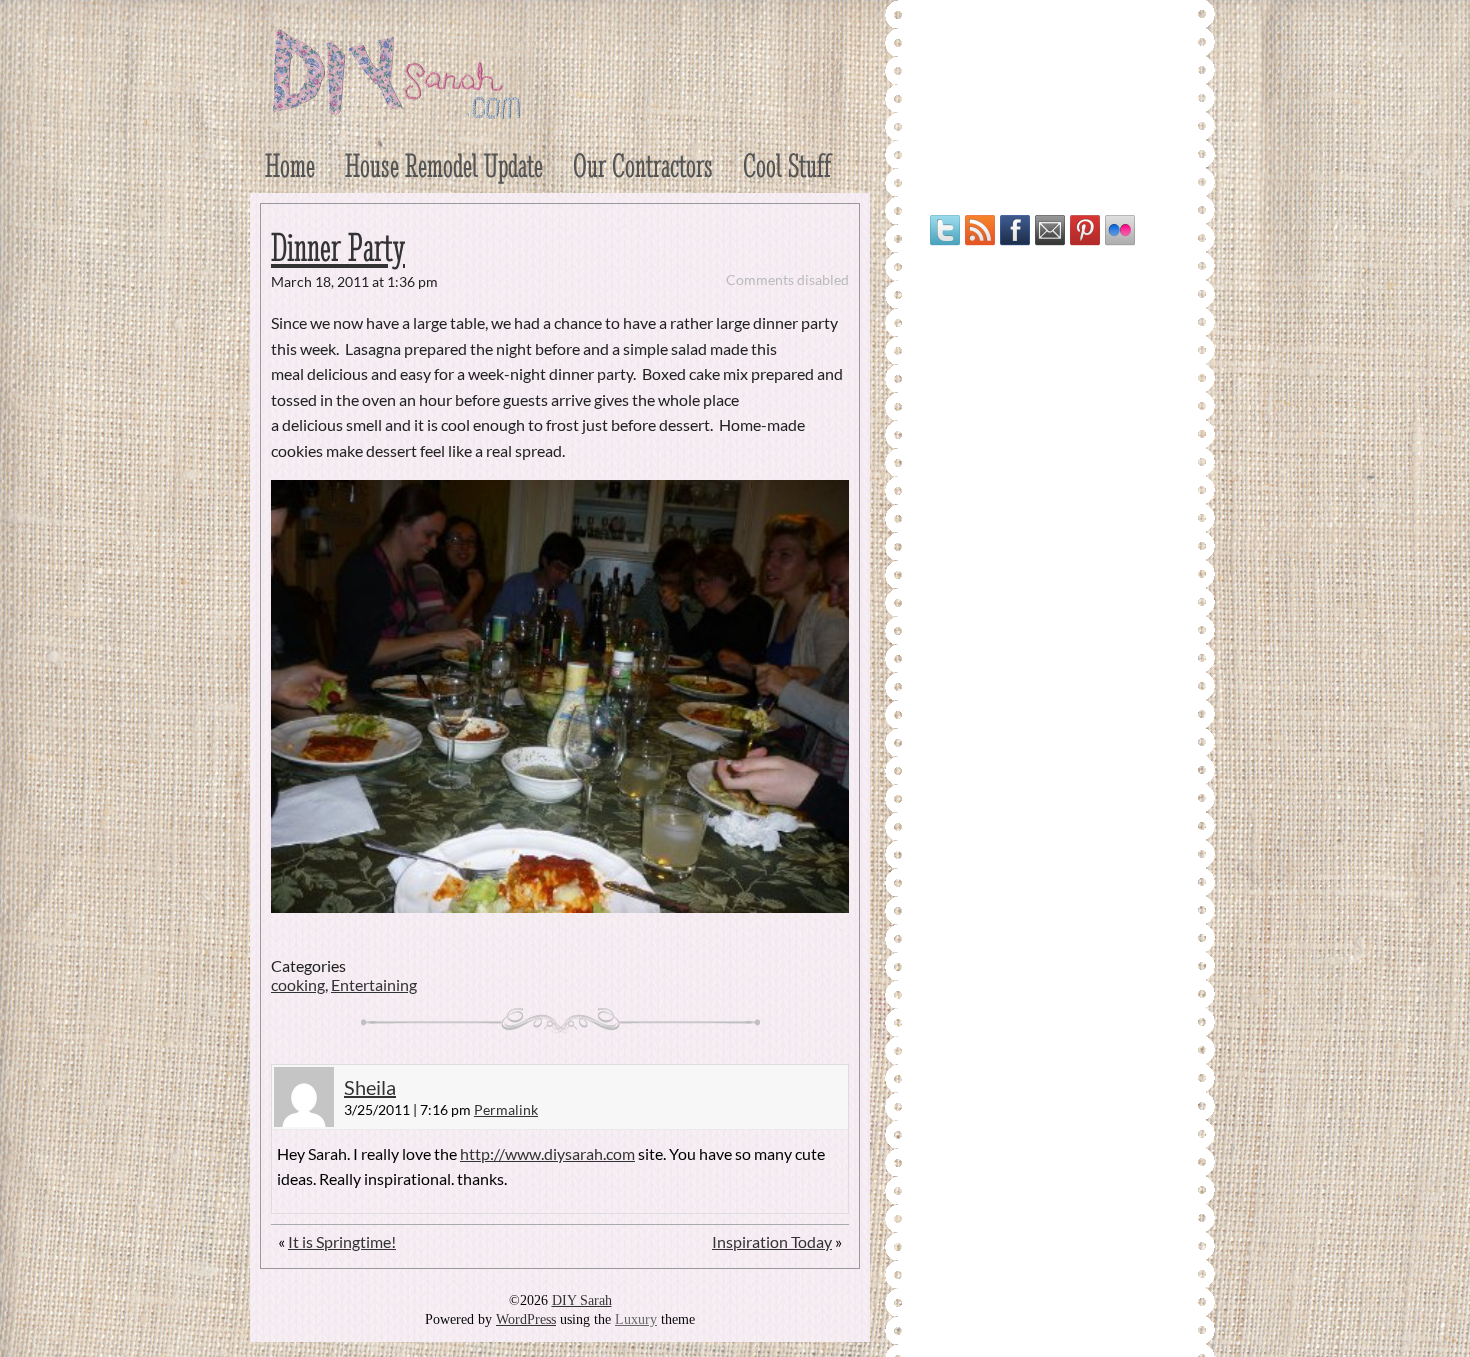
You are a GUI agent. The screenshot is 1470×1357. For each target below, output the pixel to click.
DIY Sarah (582, 1300)
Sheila (370, 1087)
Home (290, 165)
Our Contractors (643, 165)
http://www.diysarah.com (547, 1153)
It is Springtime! (342, 1241)
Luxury (636, 1319)
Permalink (506, 1109)
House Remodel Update (444, 165)
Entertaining (374, 984)
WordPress (526, 1319)
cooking (298, 984)
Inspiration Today (772, 1241)
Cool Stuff (787, 165)
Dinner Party (338, 247)
